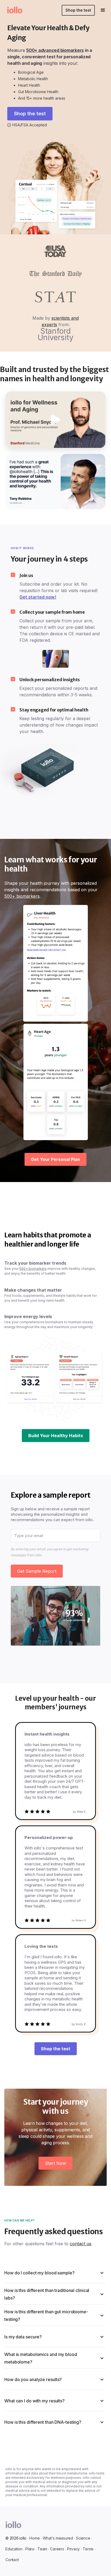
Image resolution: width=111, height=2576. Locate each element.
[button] (103, 10)
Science (83, 2538)
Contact (12, 2560)
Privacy (73, 2549)
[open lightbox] (56, 420)
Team (42, 2549)
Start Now (55, 2163)
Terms (88, 2549)
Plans (30, 2549)
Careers (57, 2549)
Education (14, 2549)
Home (34, 2538)
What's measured (58, 2538)
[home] (11, 10)
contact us (81, 2244)
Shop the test (78, 10)
